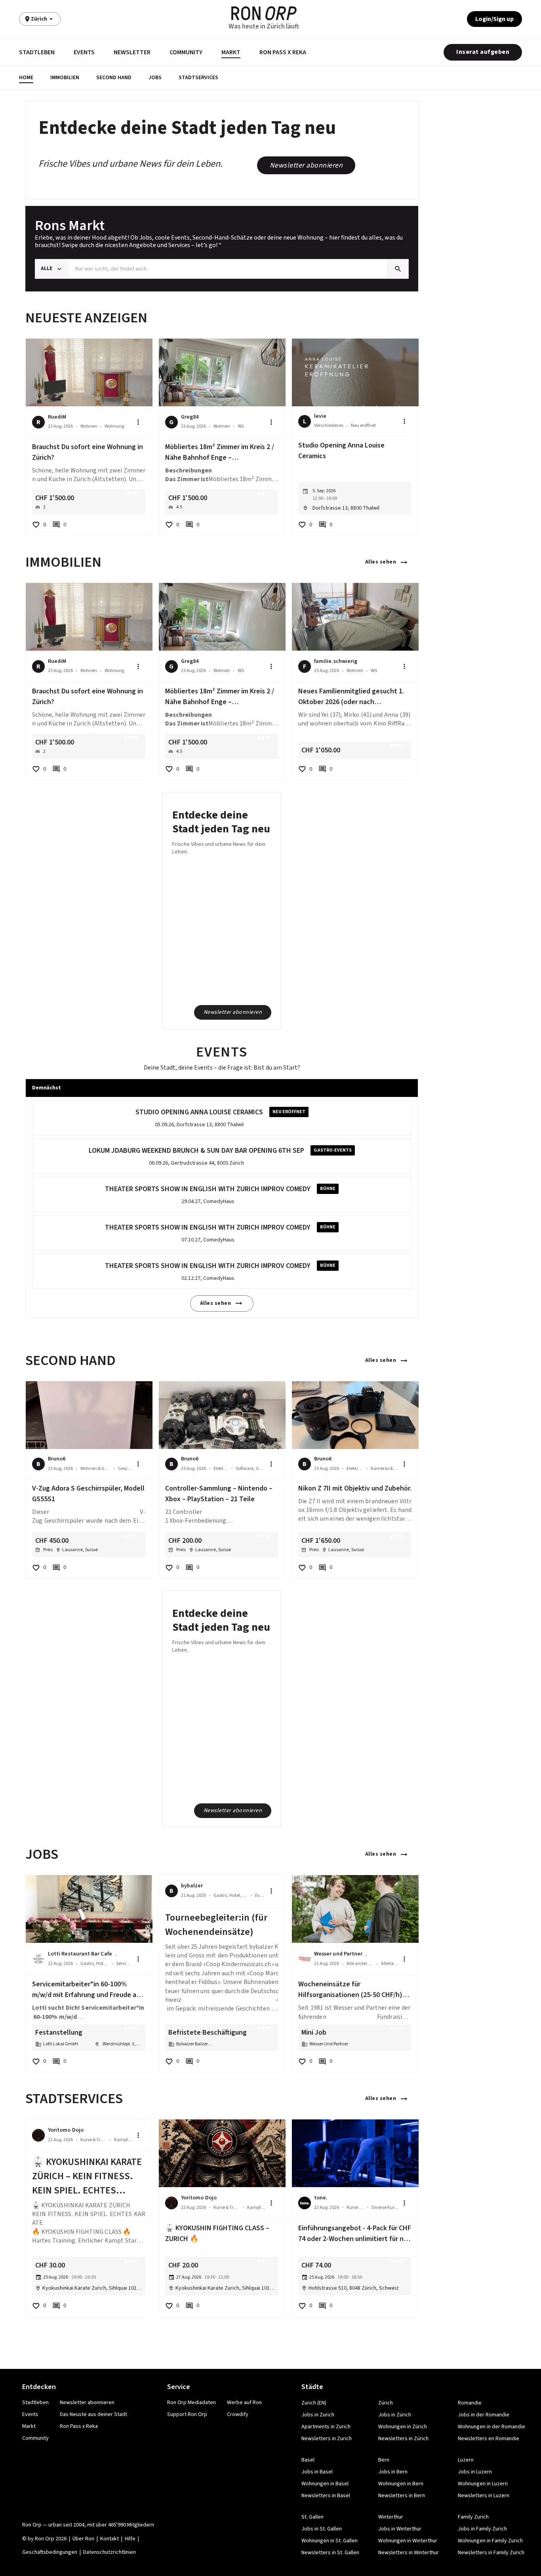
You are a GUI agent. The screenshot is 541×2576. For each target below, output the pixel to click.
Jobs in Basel (317, 2472)
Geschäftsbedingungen (50, 2552)
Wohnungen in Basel (325, 2484)
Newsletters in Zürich (403, 2439)
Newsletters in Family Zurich (491, 2553)
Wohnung (114, 426)
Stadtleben (37, 52)
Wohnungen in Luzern (483, 2484)
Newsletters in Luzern (484, 2496)
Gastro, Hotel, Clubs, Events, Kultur (94, 1964)
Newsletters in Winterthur (409, 2553)
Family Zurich (473, 2517)
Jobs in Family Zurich (482, 2529)
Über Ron (83, 2539)
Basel (308, 2460)
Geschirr (125, 1469)
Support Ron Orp (187, 2414)
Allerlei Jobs (390, 1964)
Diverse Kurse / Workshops (385, 2208)
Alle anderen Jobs (360, 1964)
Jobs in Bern (393, 2472)
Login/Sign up (494, 19)
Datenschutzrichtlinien (110, 2552)
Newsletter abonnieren (306, 165)
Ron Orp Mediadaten (191, 2403)
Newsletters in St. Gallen (330, 2553)
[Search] (398, 269)
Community (186, 52)
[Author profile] (38, 1959)
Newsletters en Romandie (489, 2439)
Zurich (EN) (314, 2403)
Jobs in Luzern (475, 2472)
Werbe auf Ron (244, 2403)
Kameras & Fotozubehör (385, 1469)
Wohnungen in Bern (401, 2484)
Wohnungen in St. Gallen (330, 2541)
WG (241, 426)
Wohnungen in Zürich (403, 2427)
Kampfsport (123, 2140)
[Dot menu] (138, 422)
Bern (384, 2460)
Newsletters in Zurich (327, 2439)
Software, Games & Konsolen (251, 1469)
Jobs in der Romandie (484, 2415)
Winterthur (391, 2517)
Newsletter (132, 52)
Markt (231, 52)
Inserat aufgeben (483, 52)
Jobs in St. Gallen (322, 2529)
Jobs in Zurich (318, 2415)
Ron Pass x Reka (283, 52)
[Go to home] (264, 13)
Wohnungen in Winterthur (408, 2541)
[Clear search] (381, 269)
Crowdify (238, 2414)
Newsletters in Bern (402, 2496)
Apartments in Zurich (326, 2427)
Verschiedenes (329, 426)
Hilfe (130, 2539)
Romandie (470, 2403)
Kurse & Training (93, 2140)
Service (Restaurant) (124, 1964)
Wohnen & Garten (95, 1469)
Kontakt (110, 2539)
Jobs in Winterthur (400, 2529)
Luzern (466, 2460)
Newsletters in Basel (326, 2496)
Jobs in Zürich (395, 2415)
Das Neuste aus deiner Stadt (93, 2414)
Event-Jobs (260, 1895)
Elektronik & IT (221, 1469)
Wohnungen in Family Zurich (490, 2541)
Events (84, 52)
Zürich (386, 2403)
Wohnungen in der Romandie (491, 2427)
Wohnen (89, 426)
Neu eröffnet (363, 426)
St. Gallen (312, 2517)
